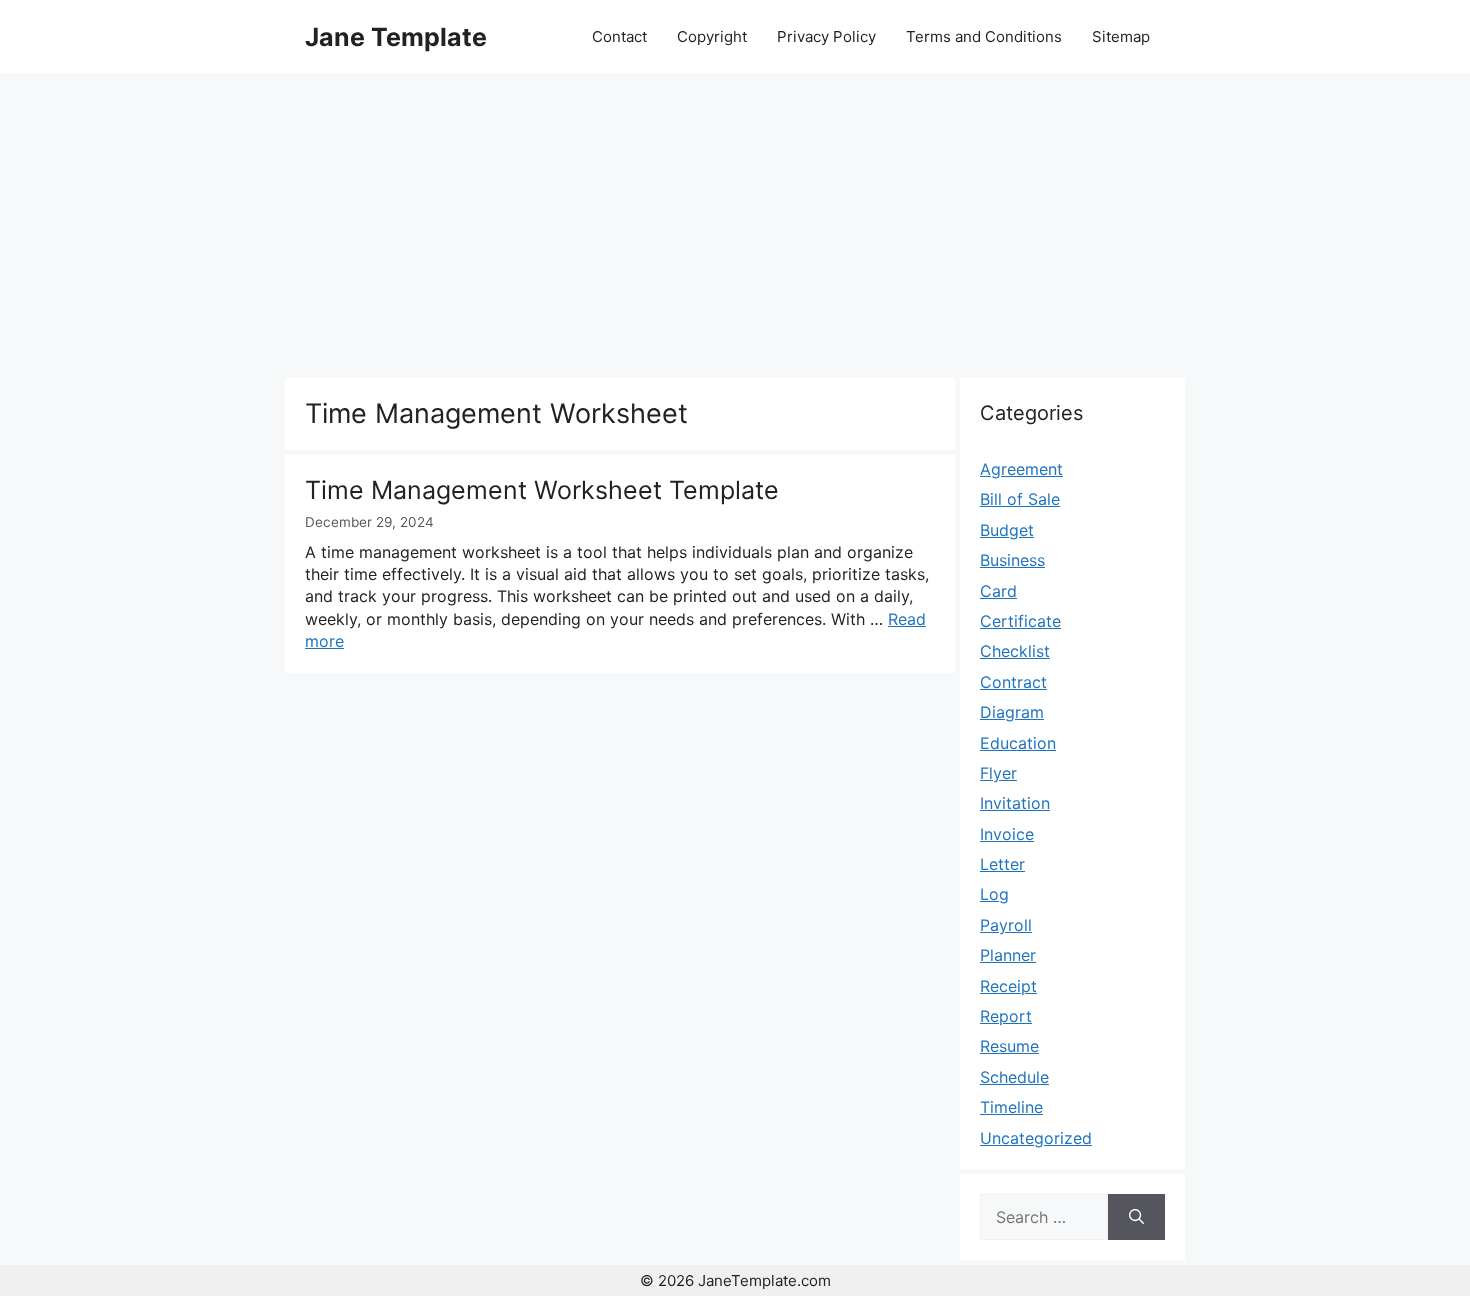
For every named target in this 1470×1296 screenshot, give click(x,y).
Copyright (712, 36)
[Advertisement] (735, 223)
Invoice (1007, 834)
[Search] (1136, 1217)
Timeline (1011, 1107)
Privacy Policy (826, 36)
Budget (1007, 530)
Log (994, 894)
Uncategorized (1036, 1138)
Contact (619, 36)
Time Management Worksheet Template (542, 490)
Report (1006, 1016)
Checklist (1015, 651)
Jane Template (396, 37)
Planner (1008, 955)
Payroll (1006, 925)
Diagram (1012, 712)
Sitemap (1121, 36)
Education (1018, 743)
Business (1012, 560)
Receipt (1008, 986)
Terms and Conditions (984, 36)
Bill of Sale (1020, 499)
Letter (1002, 864)
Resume (1009, 1046)
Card (998, 591)
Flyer (998, 773)
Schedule (1014, 1077)
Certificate (1020, 621)
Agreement (1021, 469)
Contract (1013, 682)
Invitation (1015, 803)
